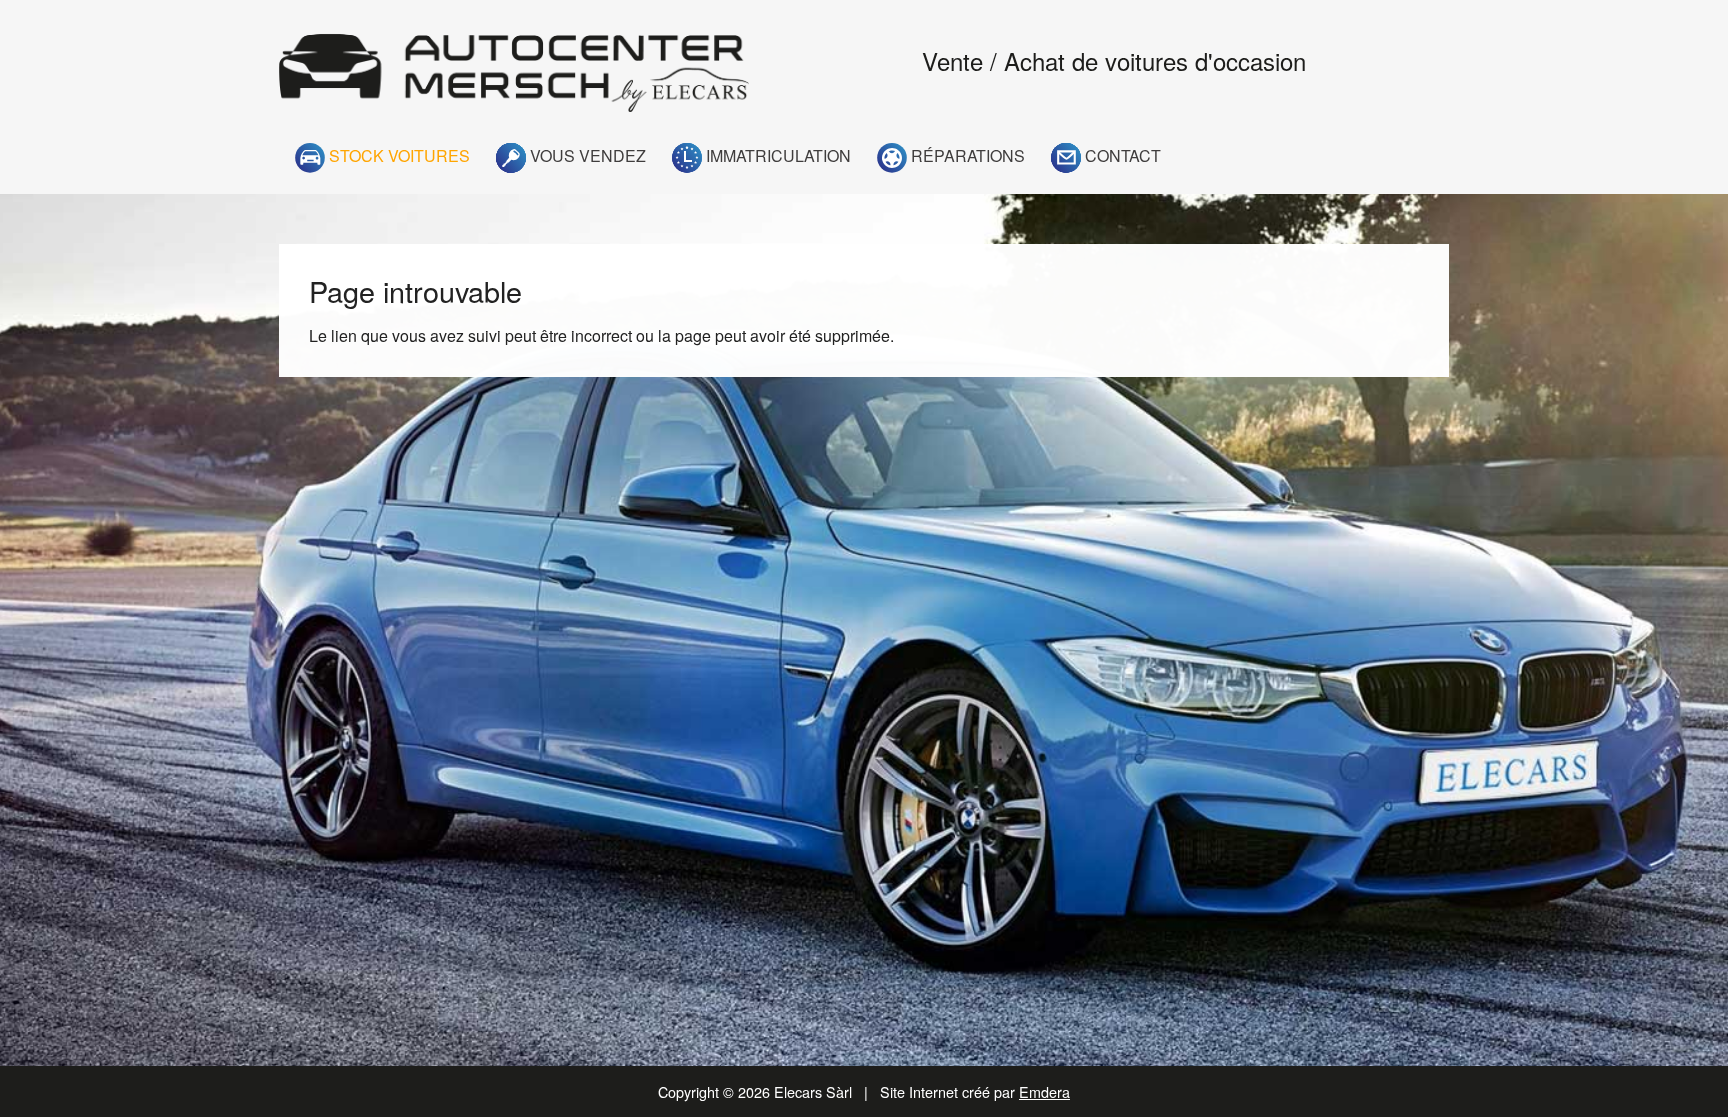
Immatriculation (776, 155)
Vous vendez (586, 155)
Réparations (966, 155)
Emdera (1044, 1091)
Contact (1121, 155)
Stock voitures (397, 155)
